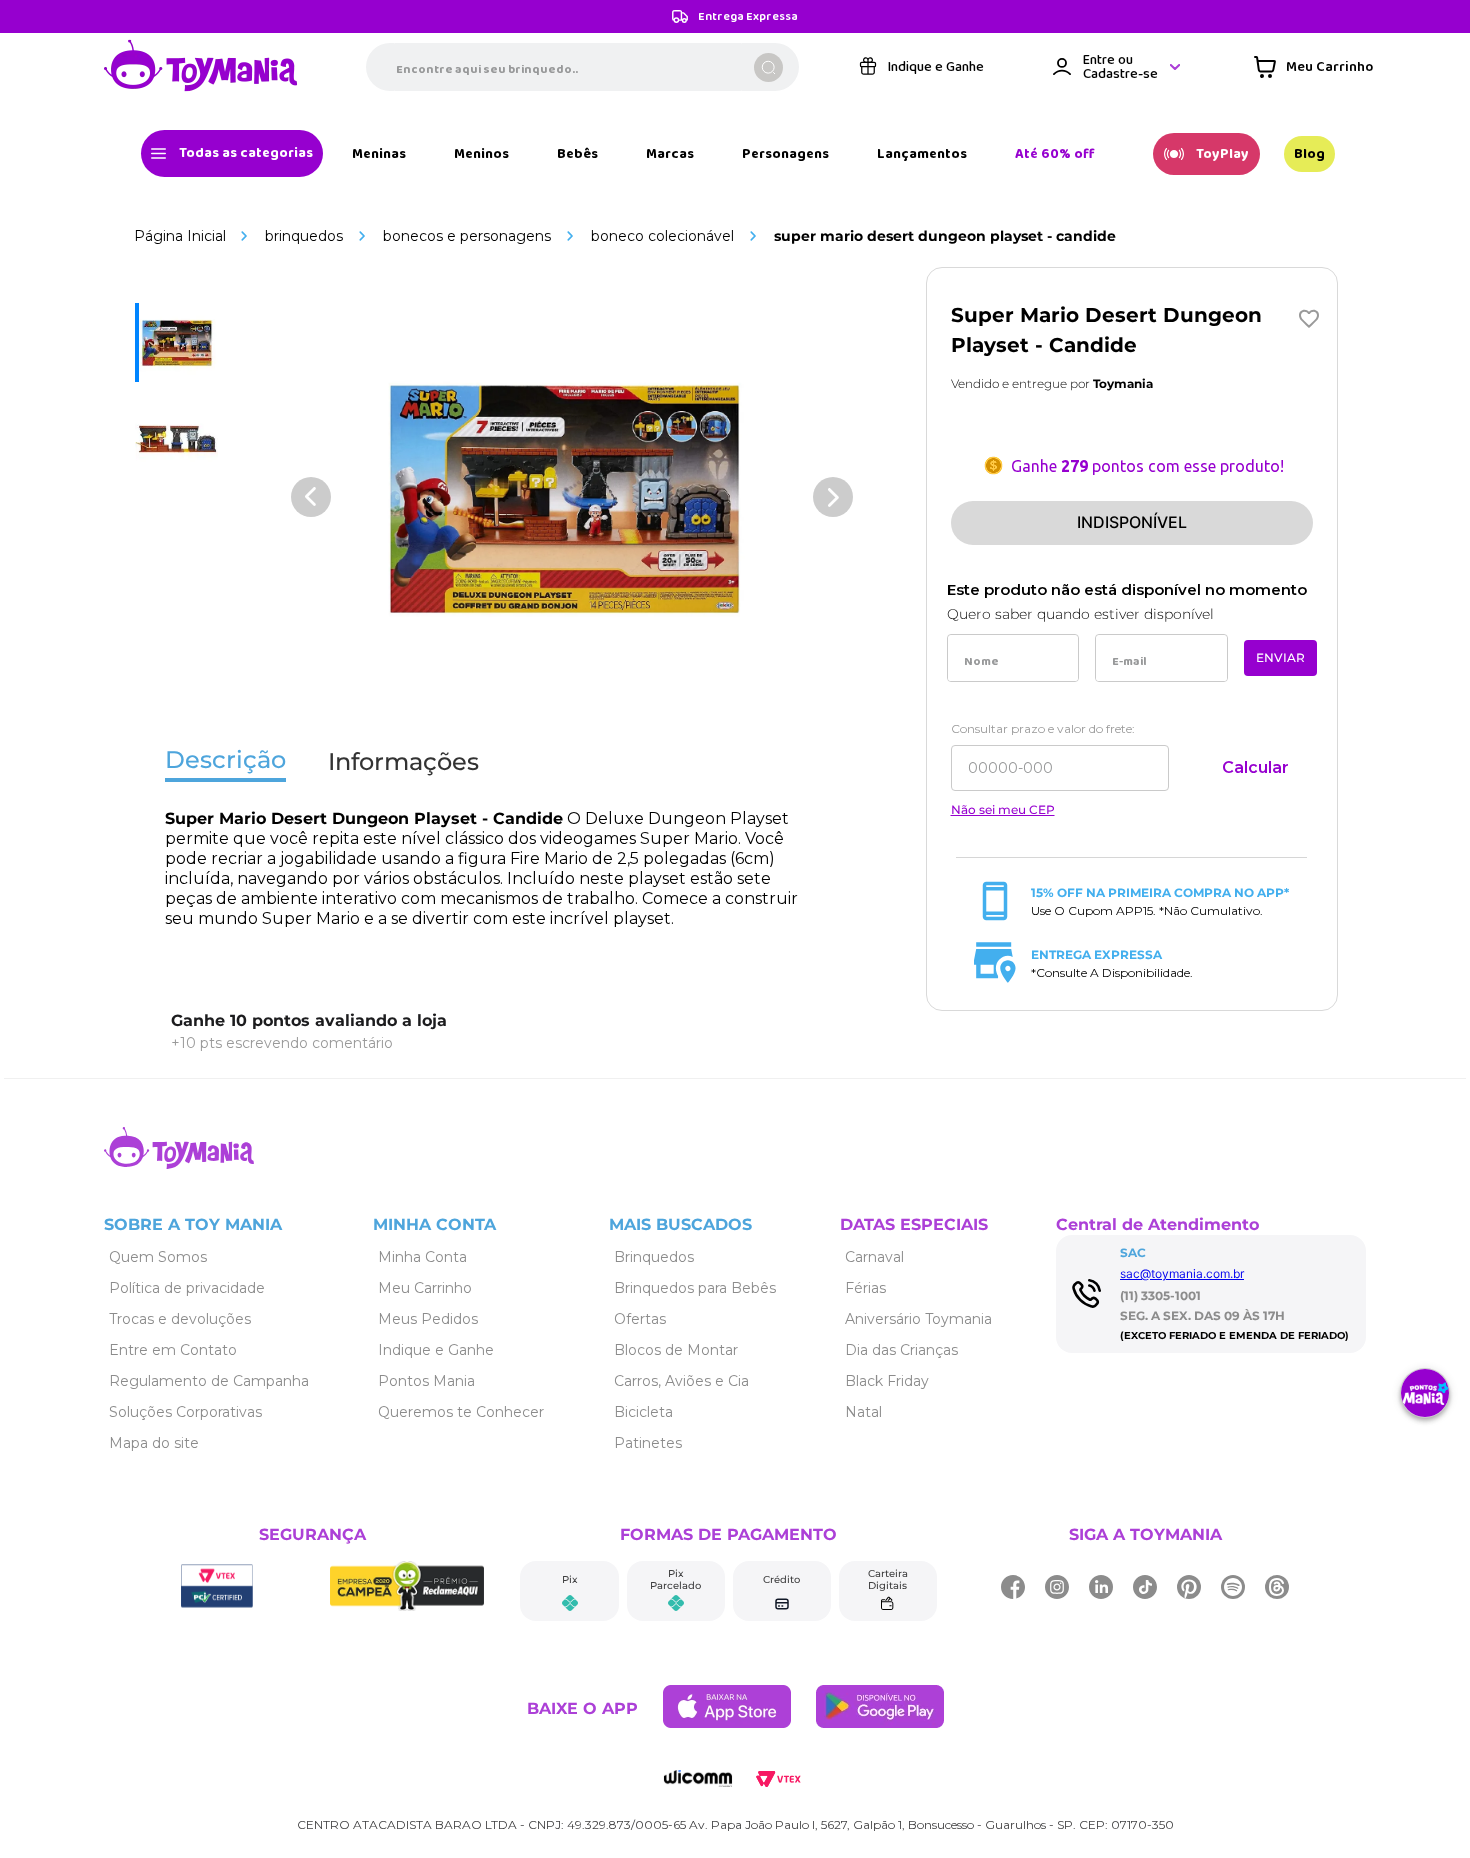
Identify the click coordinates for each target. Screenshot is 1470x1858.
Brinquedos (304, 236)
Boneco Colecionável (662, 236)
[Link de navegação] (201, 67)
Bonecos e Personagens (467, 236)
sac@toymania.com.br (1182, 1273)
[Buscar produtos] (768, 67)
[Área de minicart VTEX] (1313, 67)
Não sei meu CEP (1003, 810)
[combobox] (582, 67)
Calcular (1255, 767)
